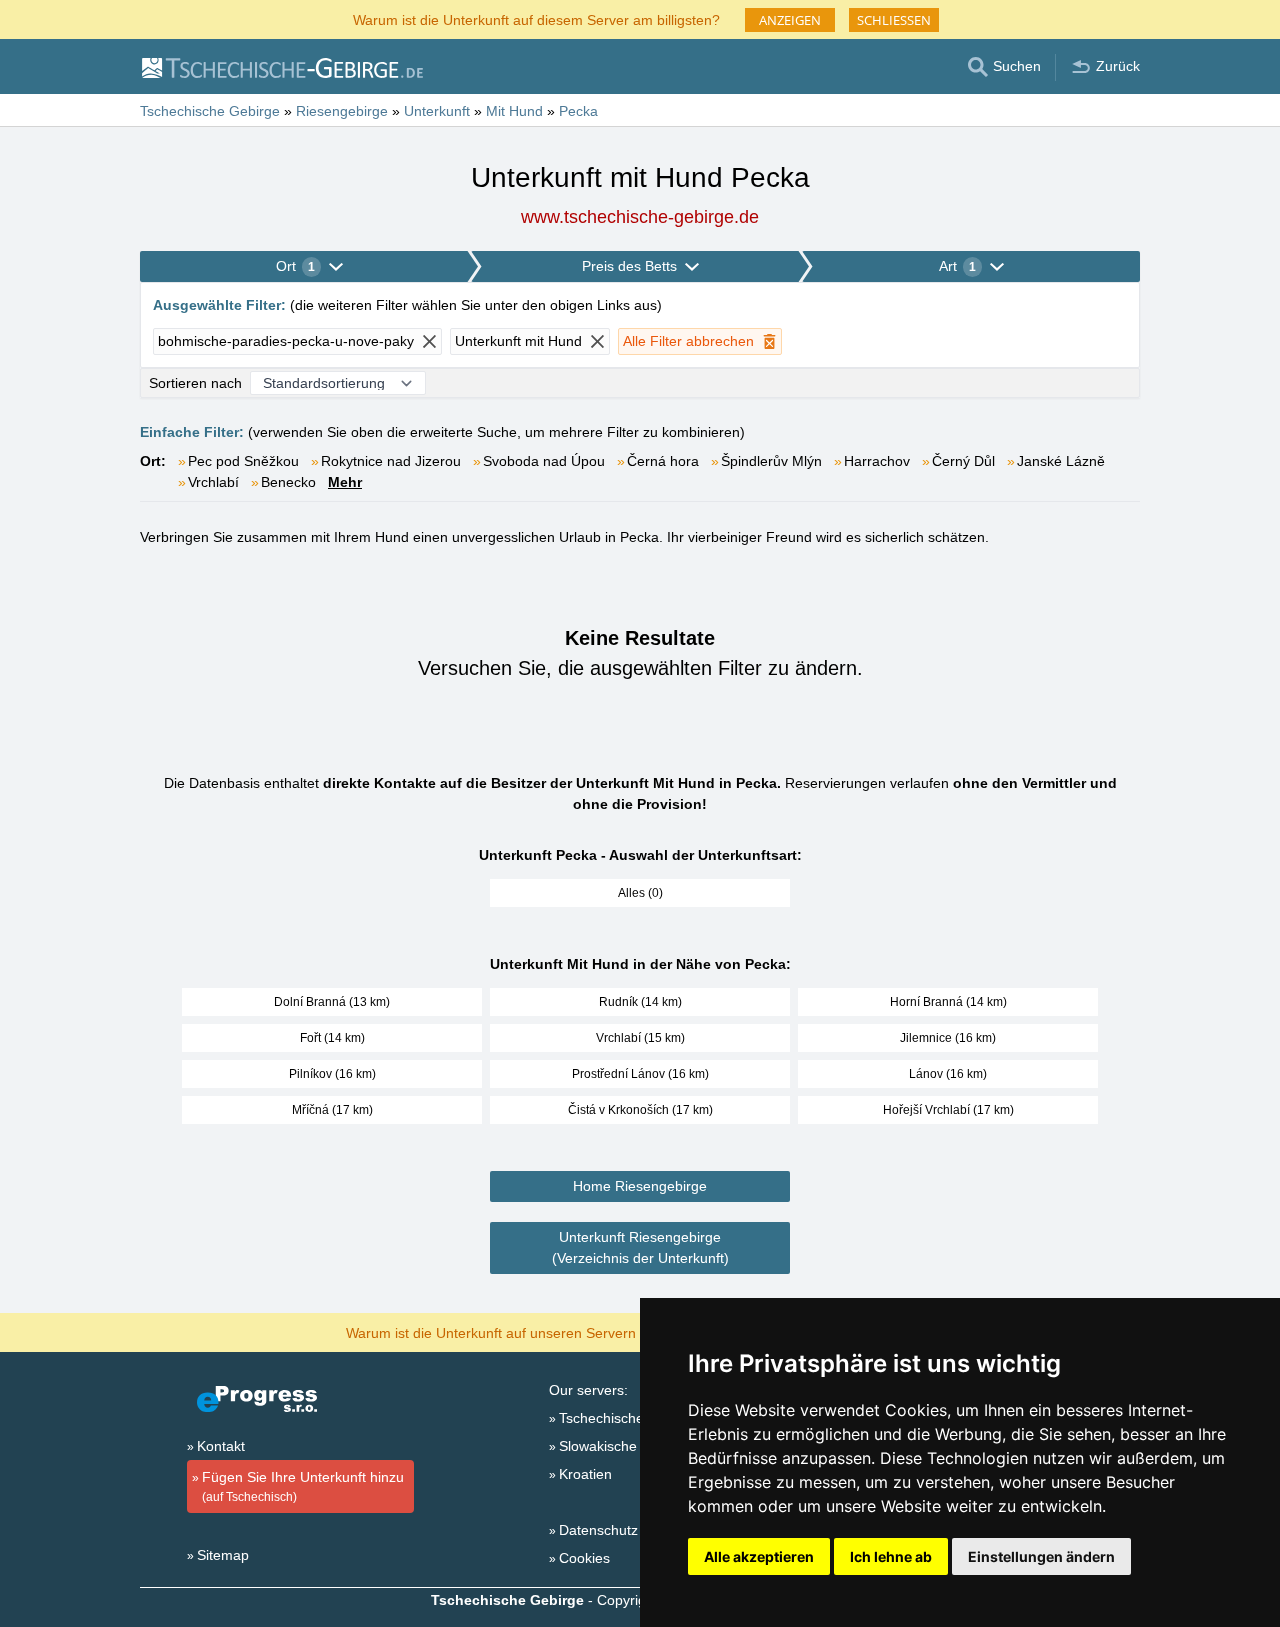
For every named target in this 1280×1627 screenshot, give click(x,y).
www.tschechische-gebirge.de (640, 217)
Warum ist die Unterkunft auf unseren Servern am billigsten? (536, 1331)
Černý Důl (963, 461)
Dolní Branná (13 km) (332, 1002)
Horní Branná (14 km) (948, 1002)
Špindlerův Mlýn (771, 461)
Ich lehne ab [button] (891, 1556)
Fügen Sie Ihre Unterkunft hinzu (303, 1486)
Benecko (288, 482)
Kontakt (221, 1446)
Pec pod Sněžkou (243, 461)
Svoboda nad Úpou (544, 461)
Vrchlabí (213, 482)
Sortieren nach (195, 383)
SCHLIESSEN (894, 20)
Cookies (584, 1558)
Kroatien (585, 1474)
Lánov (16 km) (948, 1074)
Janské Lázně (1061, 461)
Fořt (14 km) (332, 1038)
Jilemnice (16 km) (948, 1038)
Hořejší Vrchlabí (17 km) (948, 1110)
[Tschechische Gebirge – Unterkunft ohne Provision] (281, 67)
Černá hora (663, 461)
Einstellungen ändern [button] (1041, 1556)
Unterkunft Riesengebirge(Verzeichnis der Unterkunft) (640, 1247)
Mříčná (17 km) (332, 1110)
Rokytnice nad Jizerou (391, 461)
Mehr (345, 482)
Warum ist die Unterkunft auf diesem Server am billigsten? (536, 18)
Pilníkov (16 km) (332, 1074)
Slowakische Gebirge (625, 1446)
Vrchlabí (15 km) (640, 1038)
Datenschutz (598, 1530)
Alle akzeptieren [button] (759, 1556)
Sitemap (223, 1555)
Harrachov (877, 461)
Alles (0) (640, 893)
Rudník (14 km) (640, 1002)
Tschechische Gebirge (629, 1418)
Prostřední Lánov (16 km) (640, 1074)
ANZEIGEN (790, 20)
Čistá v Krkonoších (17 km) (640, 1110)
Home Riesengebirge (640, 1186)
